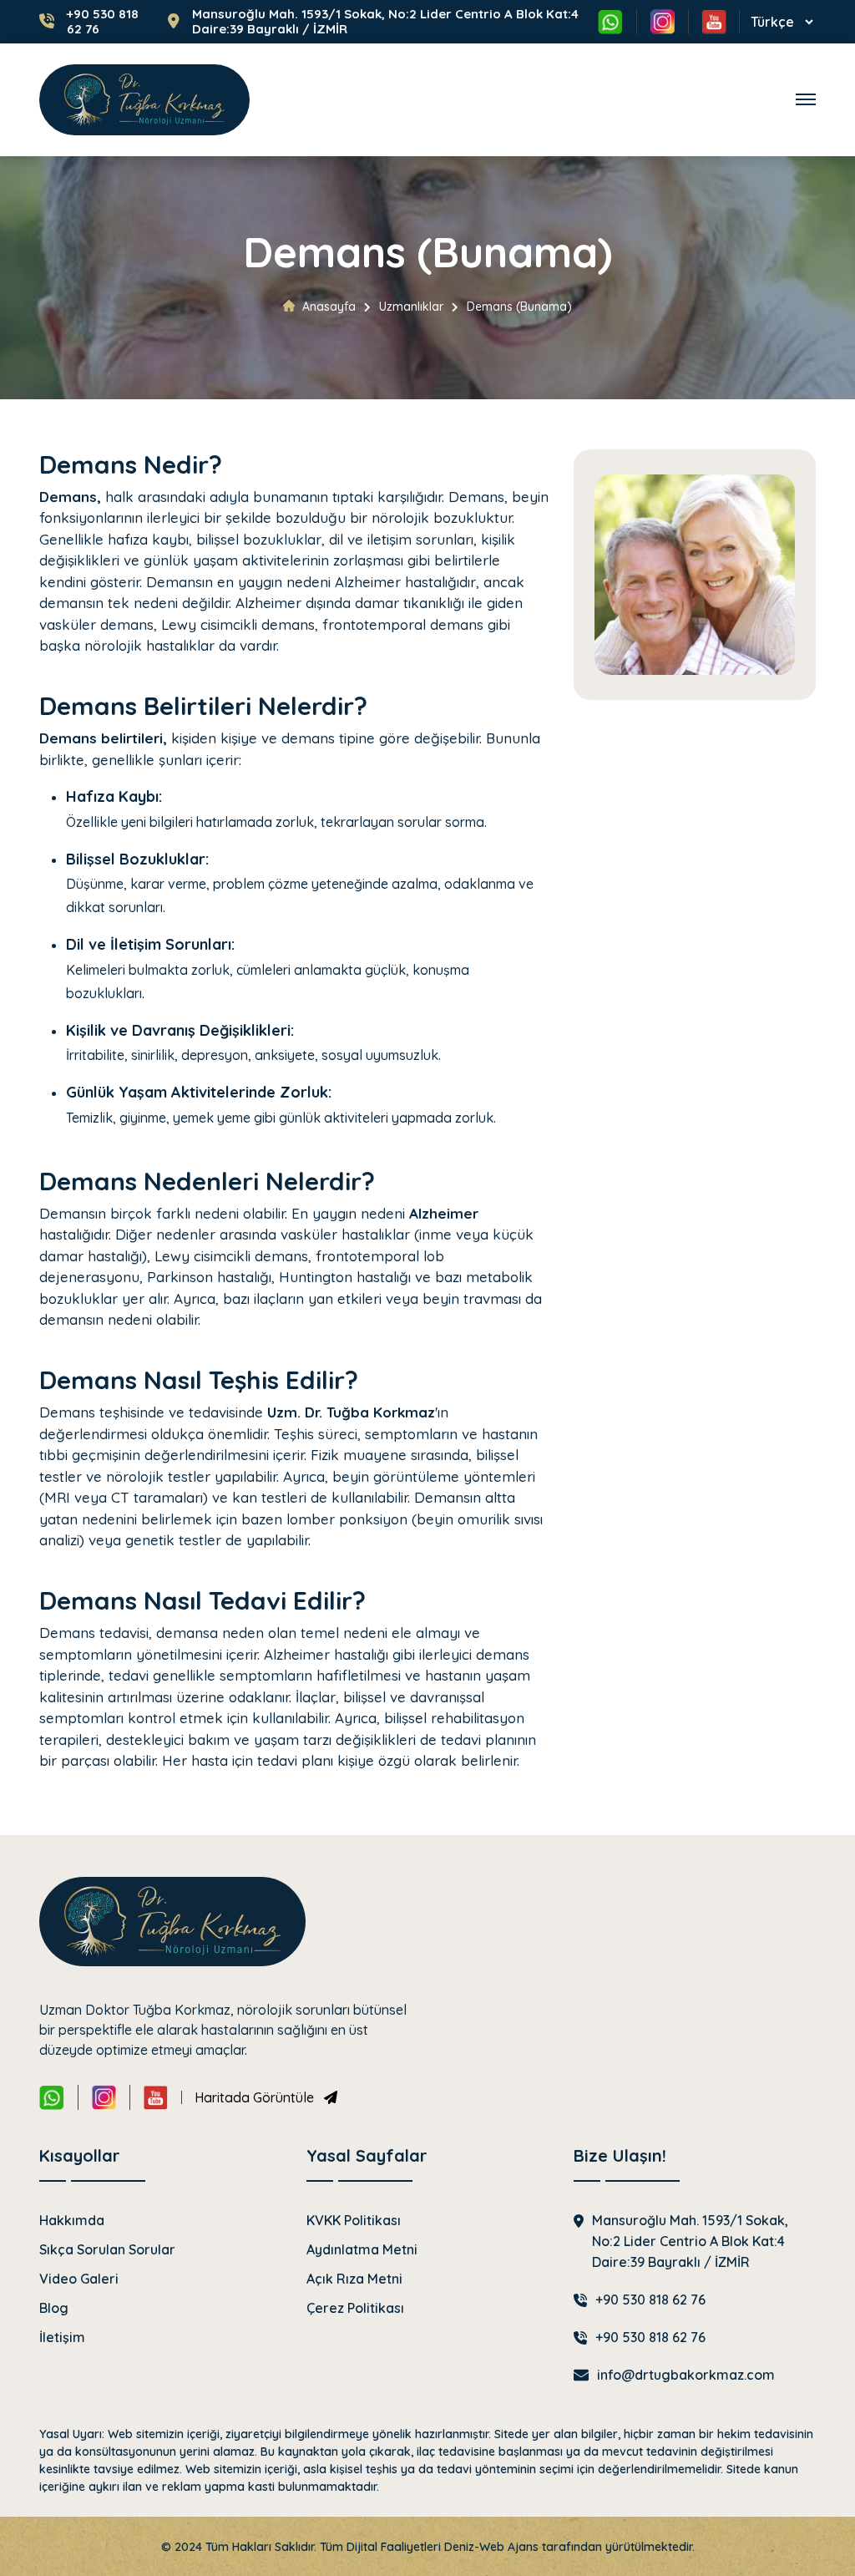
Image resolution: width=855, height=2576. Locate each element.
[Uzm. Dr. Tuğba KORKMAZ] (144, 100)
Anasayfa (329, 307)
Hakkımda (72, 2220)
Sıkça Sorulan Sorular (107, 2249)
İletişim (62, 2337)
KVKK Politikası (354, 2220)
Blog (54, 2308)
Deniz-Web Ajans (491, 2547)
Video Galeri (79, 2279)
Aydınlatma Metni (362, 2249)
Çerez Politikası (355, 2308)
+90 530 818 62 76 (103, 22)
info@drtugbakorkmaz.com (686, 2375)
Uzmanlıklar (411, 307)
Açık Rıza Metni (354, 2279)
